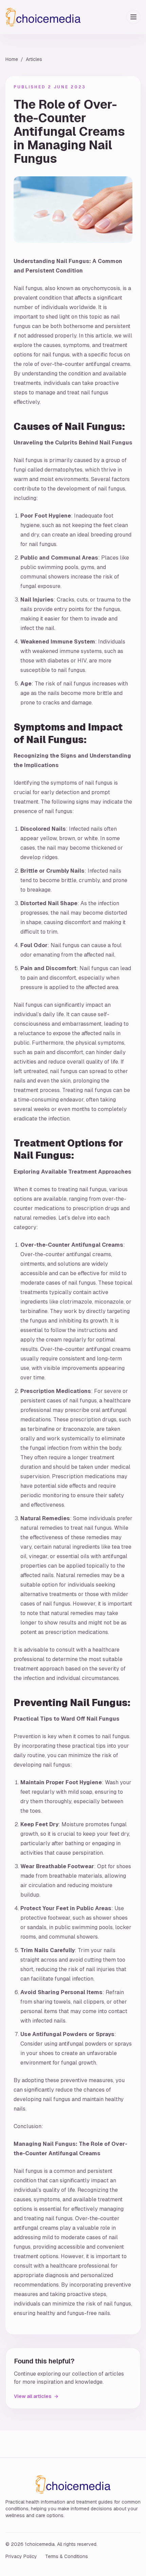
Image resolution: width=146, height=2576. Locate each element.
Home (12, 59)
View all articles (36, 2396)
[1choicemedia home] (43, 17)
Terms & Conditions (67, 2556)
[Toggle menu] (133, 17)
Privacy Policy (21, 2556)
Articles (34, 59)
